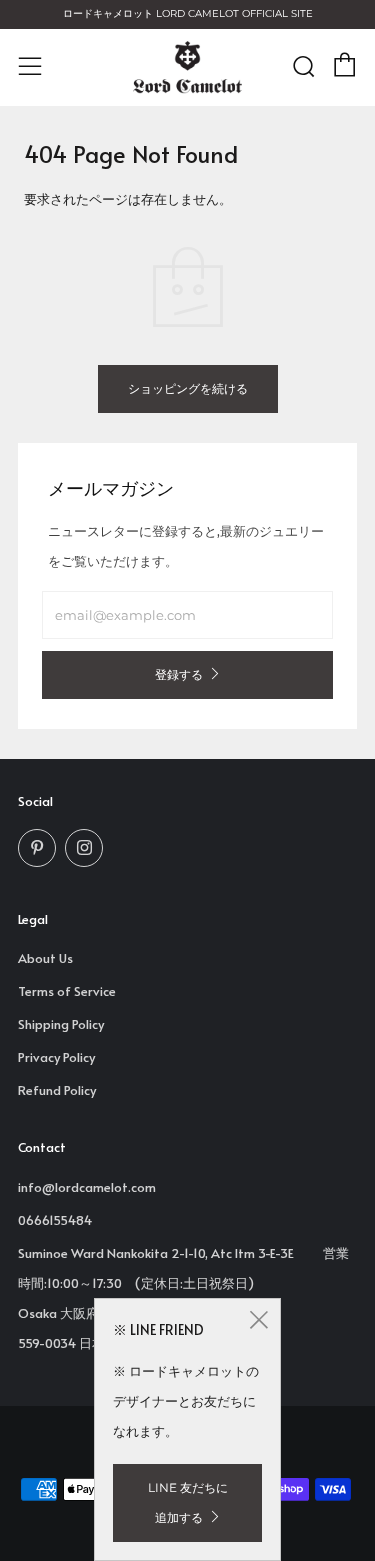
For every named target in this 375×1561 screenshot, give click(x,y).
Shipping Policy (61, 1024)
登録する (179, 674)
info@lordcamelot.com (87, 1187)
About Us (45, 958)
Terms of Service (67, 991)
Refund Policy (57, 1090)
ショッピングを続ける (188, 388)
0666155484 (55, 1220)
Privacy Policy (56, 1057)
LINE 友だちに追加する (188, 1502)
